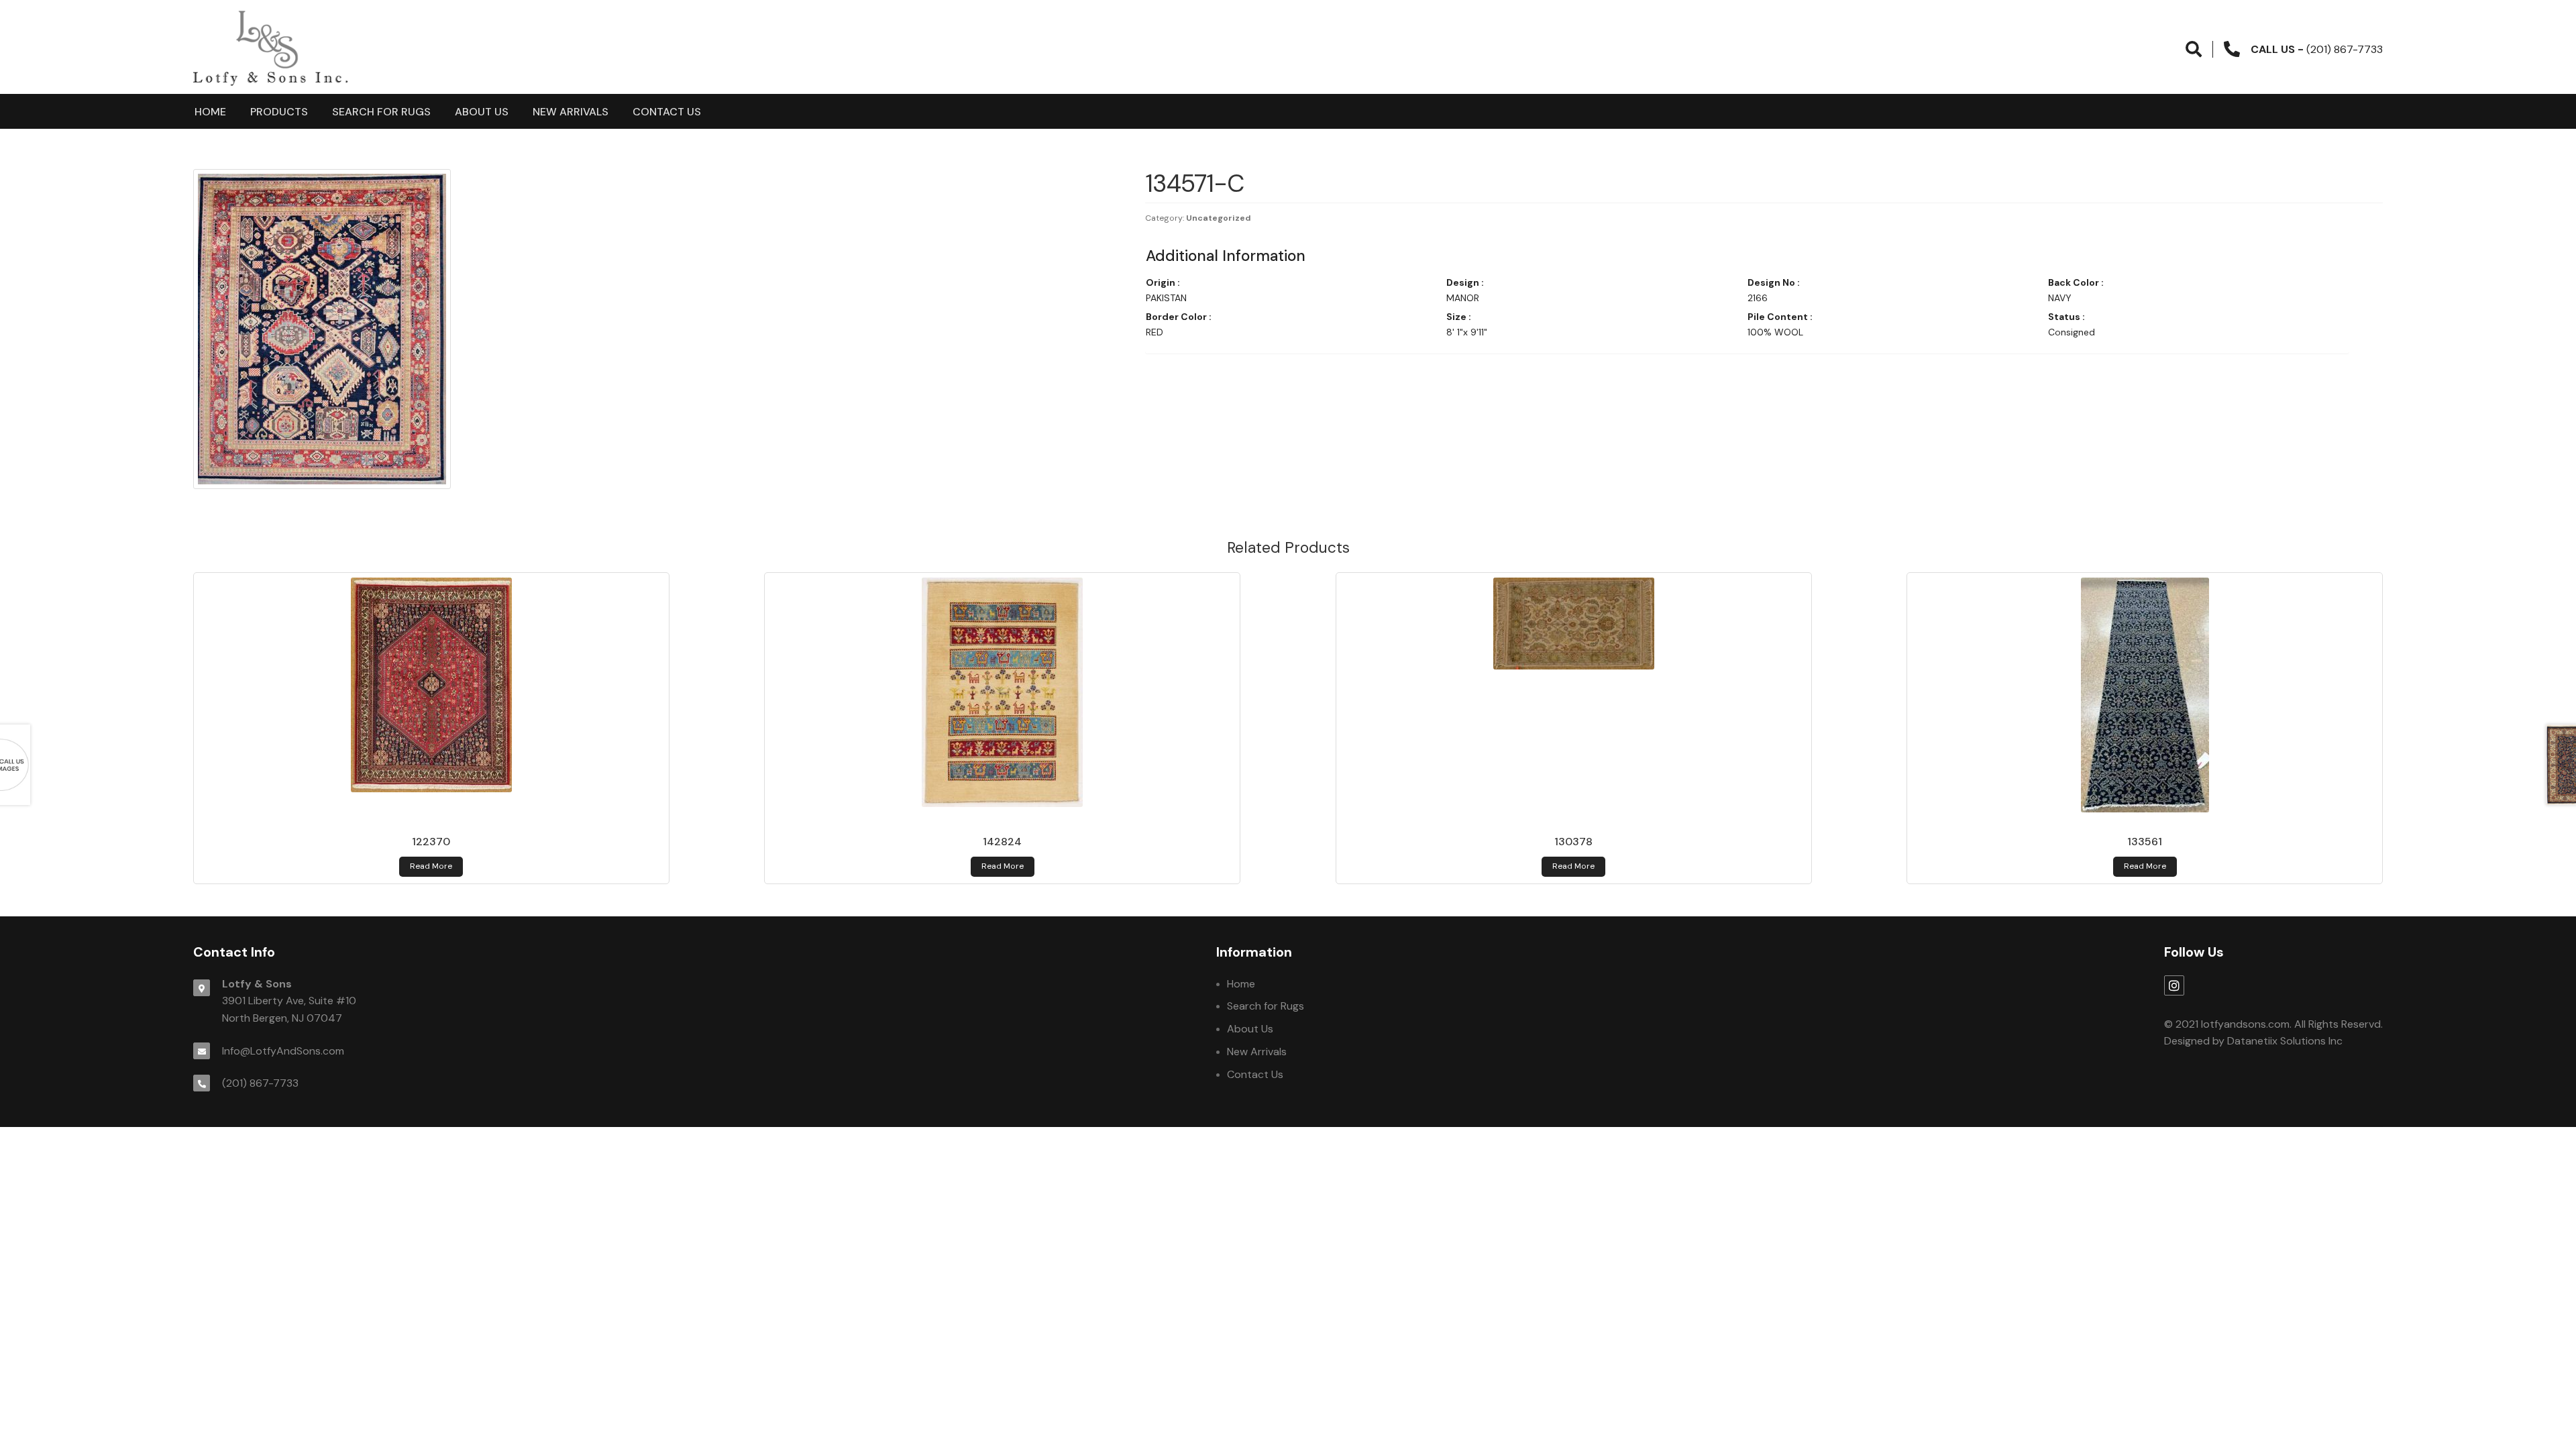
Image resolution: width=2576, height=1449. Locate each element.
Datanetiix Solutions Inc (2285, 1041)
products (279, 112)
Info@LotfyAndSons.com (283, 1051)
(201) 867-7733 (260, 1083)
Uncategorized (1219, 218)
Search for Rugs (381, 112)
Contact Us (667, 112)
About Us (482, 112)
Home (210, 112)
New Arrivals (571, 112)
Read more (431, 866)
